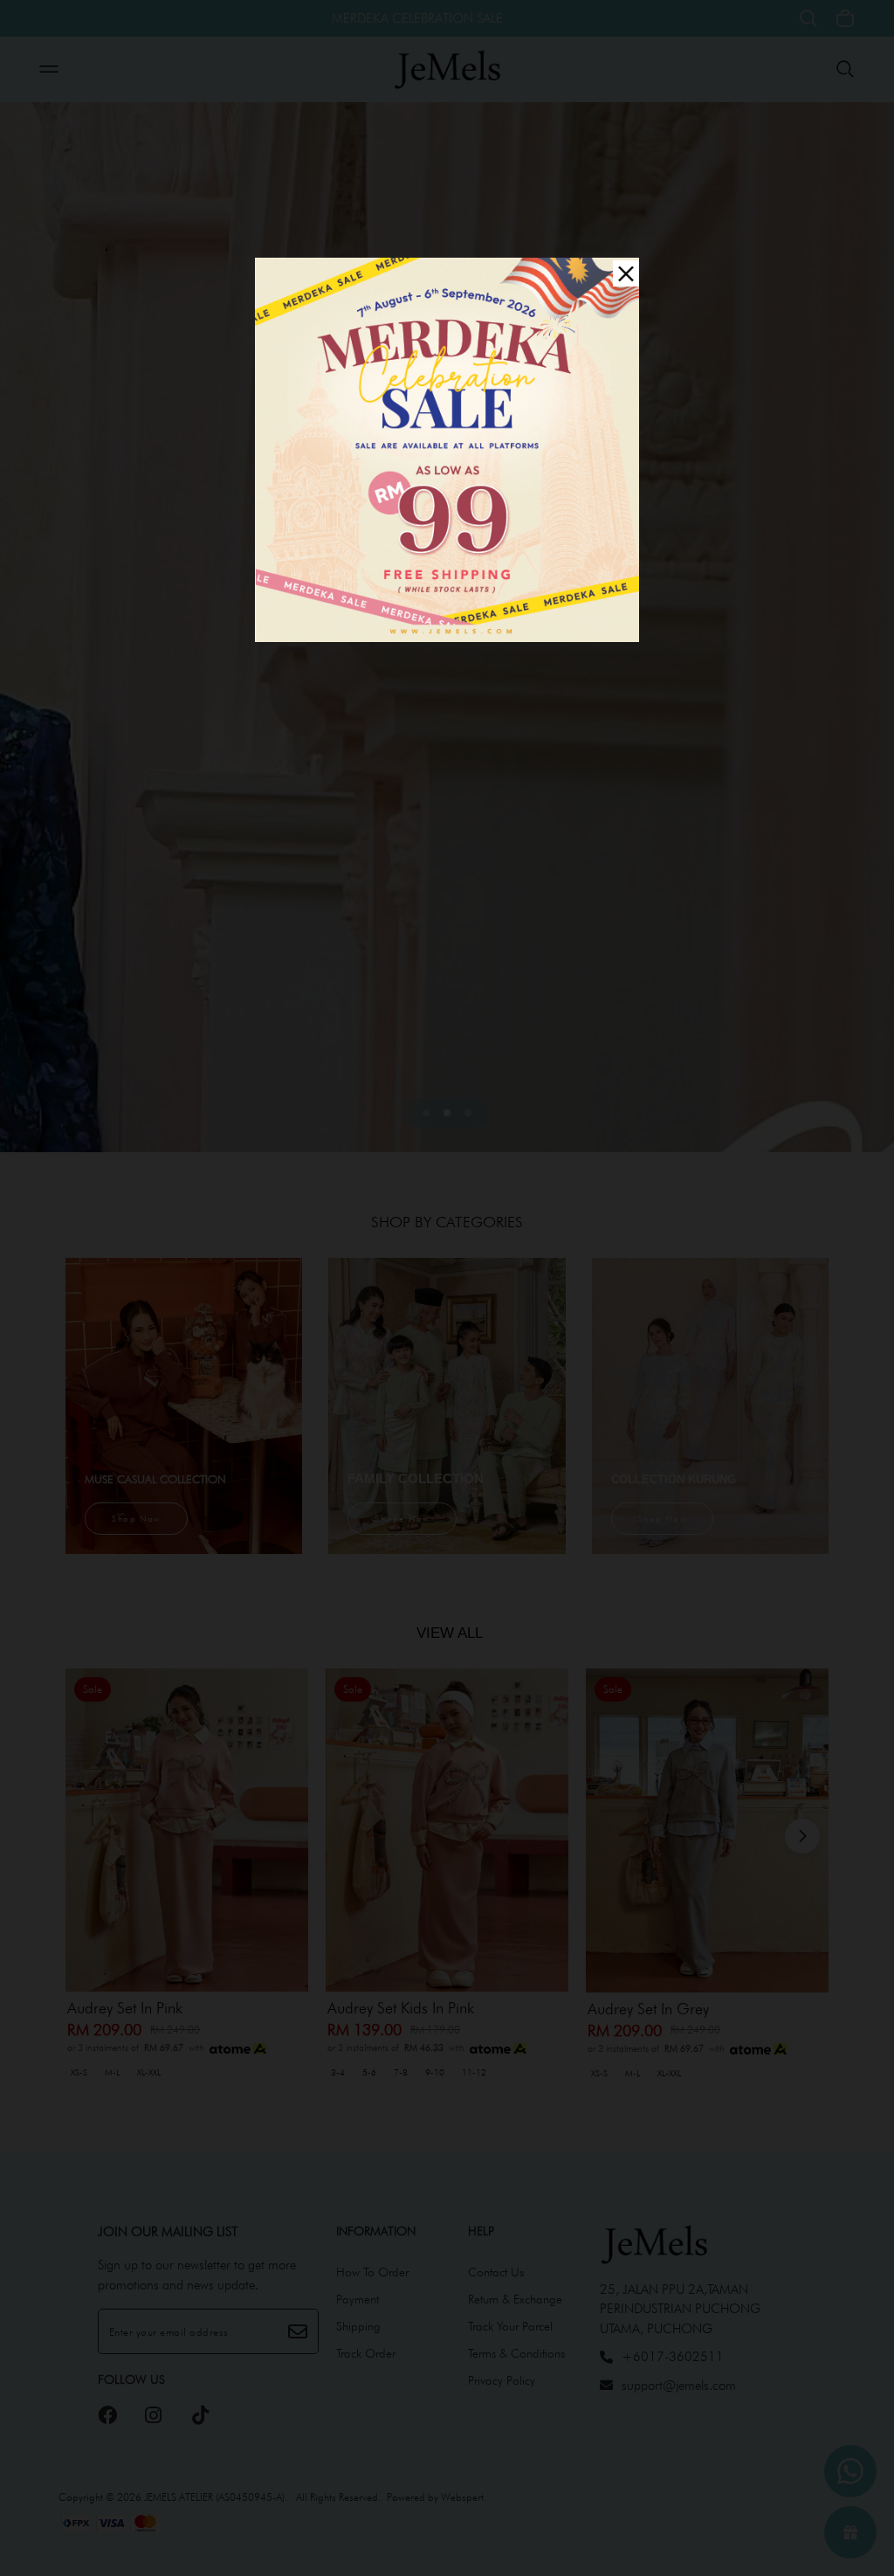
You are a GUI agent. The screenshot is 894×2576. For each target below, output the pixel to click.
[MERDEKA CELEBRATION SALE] (447, 448)
